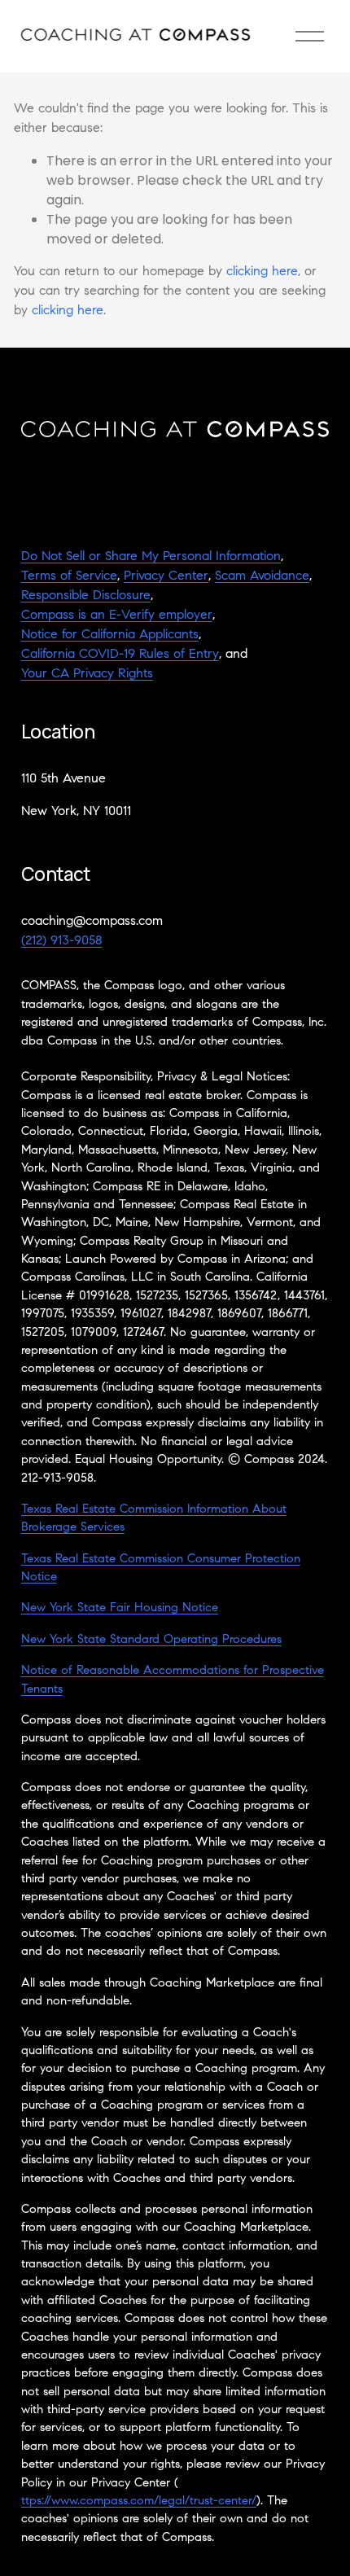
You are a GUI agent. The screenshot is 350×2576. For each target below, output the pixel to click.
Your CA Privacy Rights (87, 674)
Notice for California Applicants (110, 635)
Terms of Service (69, 576)
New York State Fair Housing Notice (120, 1608)
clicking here (262, 272)
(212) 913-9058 (62, 941)
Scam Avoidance (262, 576)
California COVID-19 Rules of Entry (120, 655)
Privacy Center (166, 576)
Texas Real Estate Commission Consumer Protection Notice (161, 1568)
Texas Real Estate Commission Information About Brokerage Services (154, 1519)
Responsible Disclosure (86, 596)
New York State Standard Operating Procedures (151, 1640)
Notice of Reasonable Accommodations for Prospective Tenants (173, 1680)
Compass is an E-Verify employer (117, 616)
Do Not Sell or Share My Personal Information (151, 557)
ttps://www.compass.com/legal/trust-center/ (139, 2502)
